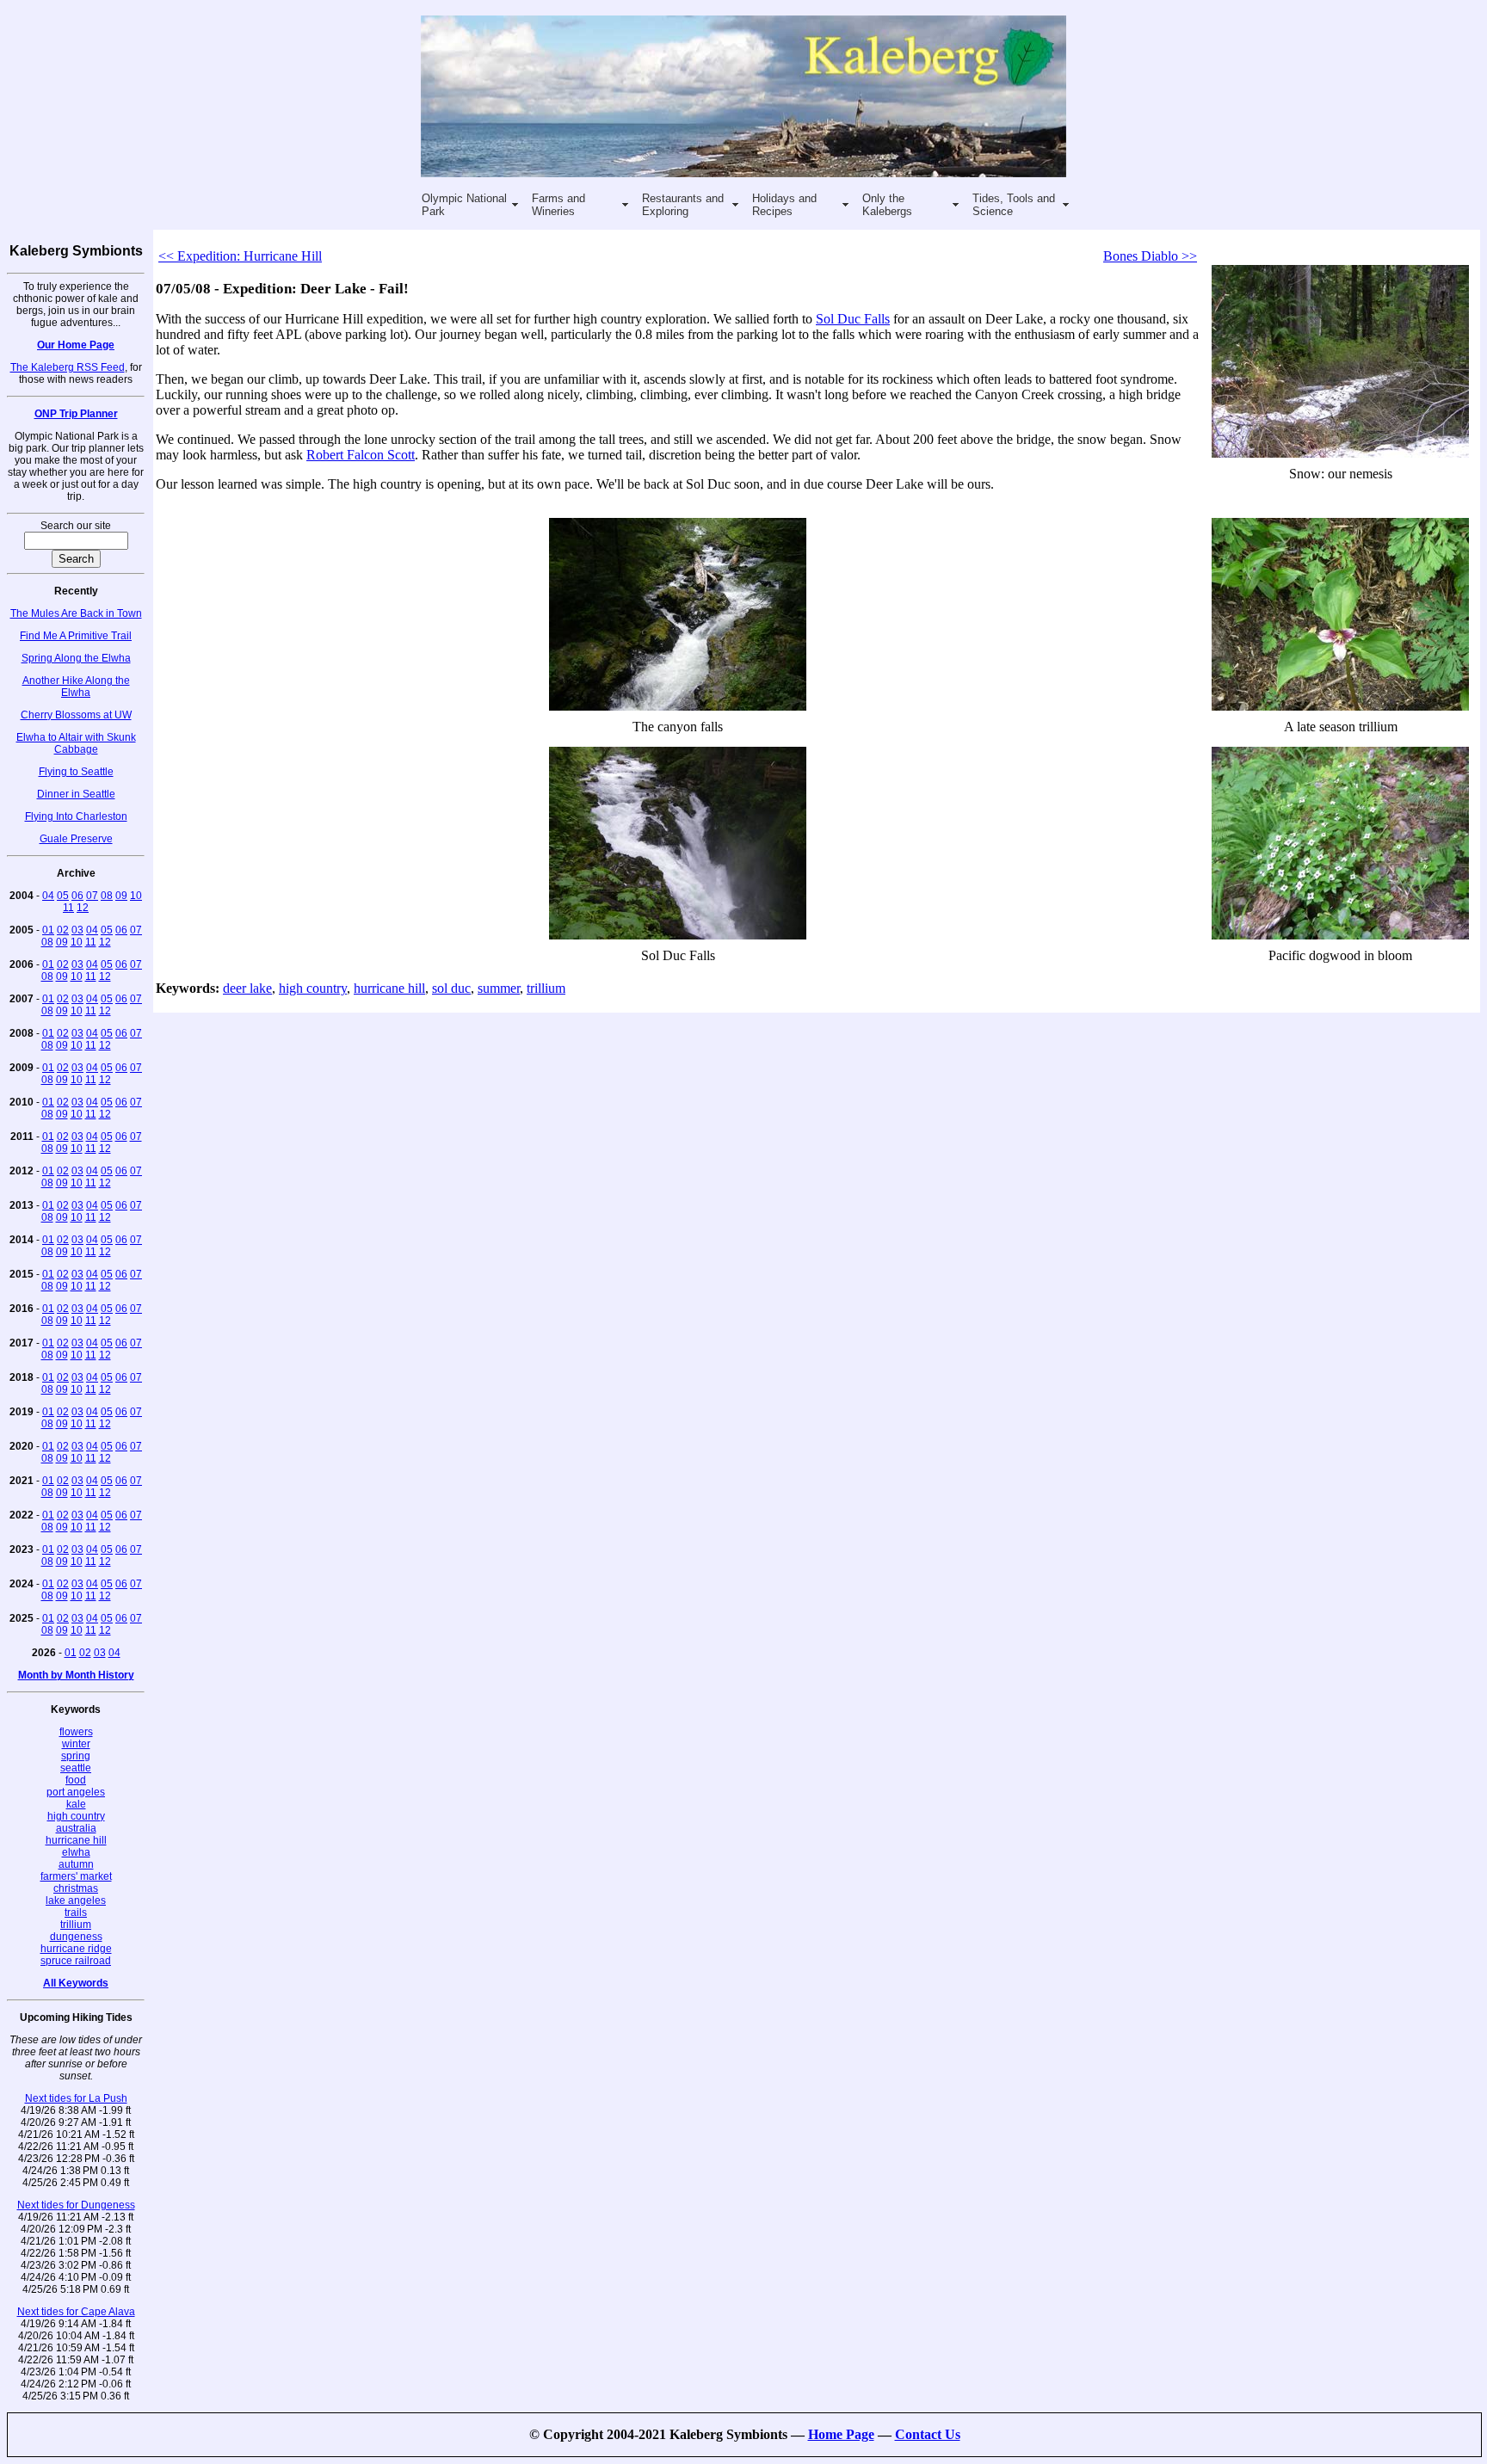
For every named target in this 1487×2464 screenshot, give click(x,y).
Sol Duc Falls (853, 319)
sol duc (451, 988)
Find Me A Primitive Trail (76, 636)
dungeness (76, 1937)
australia (76, 1828)
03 (77, 930)
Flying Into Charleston (76, 816)
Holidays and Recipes (784, 205)
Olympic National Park (464, 205)
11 (68, 908)
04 (48, 896)
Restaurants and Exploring (683, 205)
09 (121, 896)
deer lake (247, 988)
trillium (76, 1925)
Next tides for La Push (76, 2098)
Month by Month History (76, 1675)
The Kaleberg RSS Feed (68, 367)
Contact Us (928, 2434)
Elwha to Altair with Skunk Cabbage (76, 743)
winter (76, 1744)
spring (76, 1756)
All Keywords (76, 1983)
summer (499, 988)
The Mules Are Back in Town (76, 613)
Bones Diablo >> (1150, 256)
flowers (76, 1732)
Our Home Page (76, 345)
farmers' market (76, 1876)
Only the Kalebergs (887, 205)
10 (136, 896)
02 (63, 930)
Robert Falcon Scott (361, 455)
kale (76, 1804)
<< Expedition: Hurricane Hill (240, 256)
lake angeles (76, 1900)
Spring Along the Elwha (76, 658)
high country (76, 1816)
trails (76, 1913)
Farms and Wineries (558, 205)
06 (77, 896)
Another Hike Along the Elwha (76, 687)
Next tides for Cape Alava (76, 2312)
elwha (76, 1852)
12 (83, 908)
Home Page (841, 2434)
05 (63, 896)
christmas (76, 1888)
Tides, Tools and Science (1014, 205)
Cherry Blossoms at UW (76, 715)
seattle (76, 1768)
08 (107, 896)
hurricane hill (76, 1840)
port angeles (76, 1792)
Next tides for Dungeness (76, 2205)
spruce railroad (76, 1961)
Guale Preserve (76, 839)
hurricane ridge (76, 1949)
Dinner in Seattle (76, 794)
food (76, 1780)
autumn (76, 1864)
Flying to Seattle (76, 772)
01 (48, 930)
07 (92, 896)
